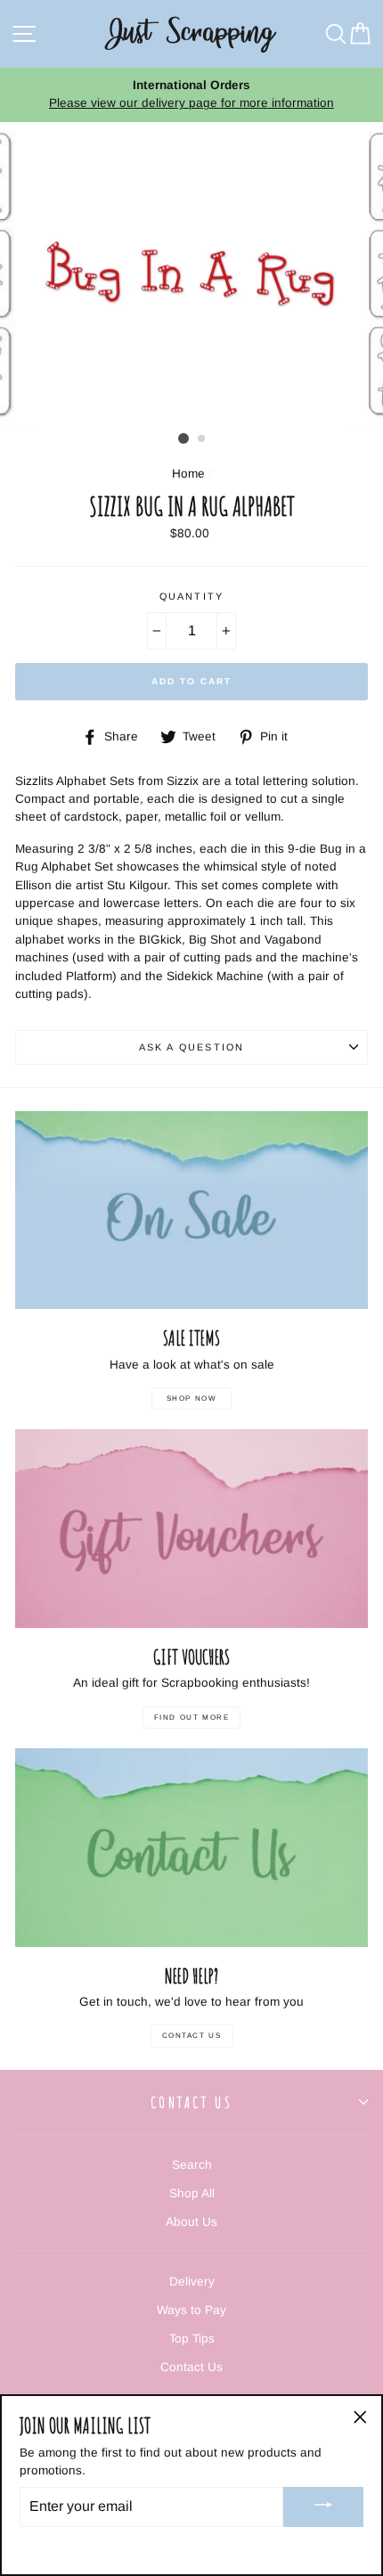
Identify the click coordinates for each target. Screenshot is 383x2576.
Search (192, 2165)
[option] (191, 95)
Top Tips (192, 2339)
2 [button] (202, 439)
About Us (191, 2222)
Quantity (191, 596)
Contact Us (192, 2036)
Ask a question (191, 1047)
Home (188, 474)
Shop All (192, 2193)
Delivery (192, 2282)
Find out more (192, 1717)
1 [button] (183, 438)
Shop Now (192, 1398)
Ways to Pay (191, 2310)
